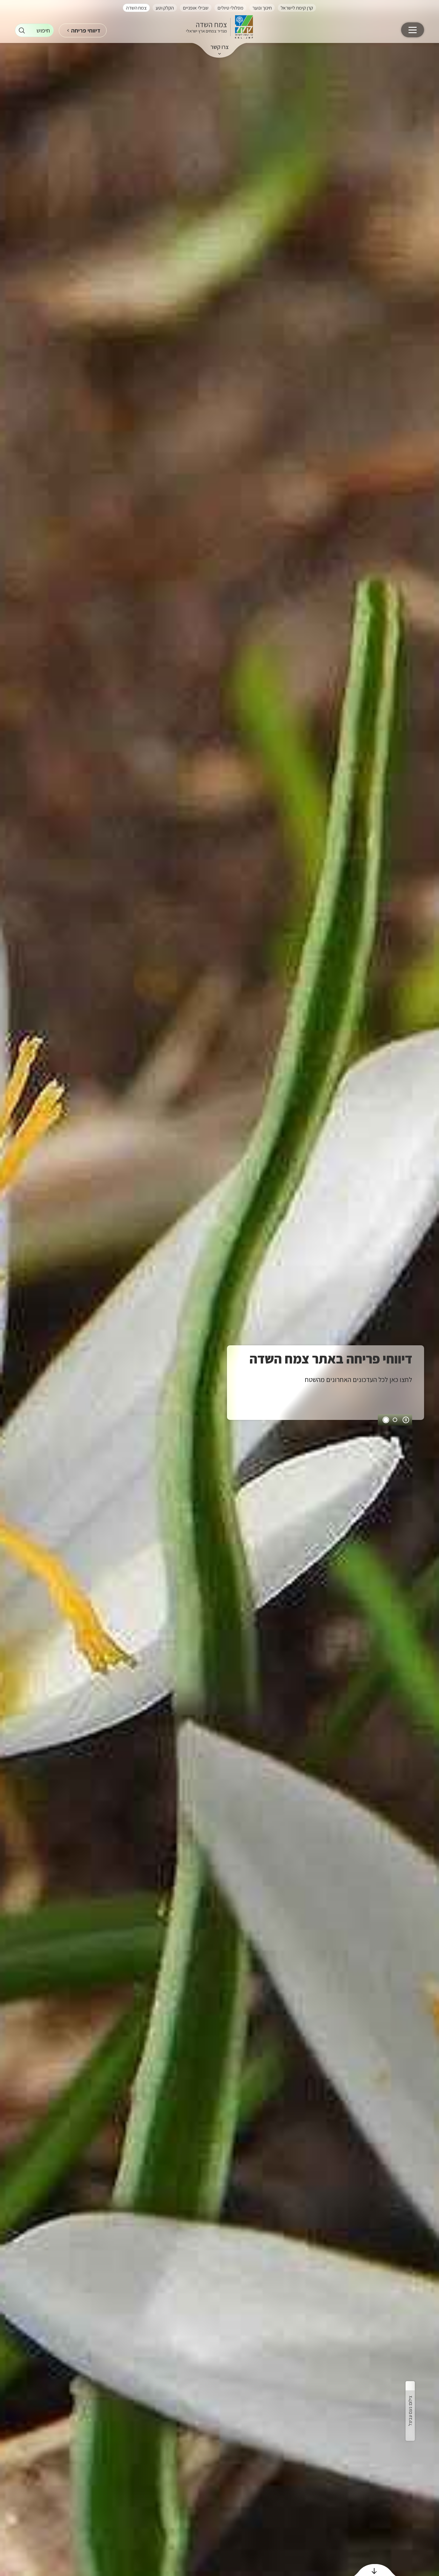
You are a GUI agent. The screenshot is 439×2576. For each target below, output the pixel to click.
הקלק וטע (165, 8)
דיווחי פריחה (86, 30)
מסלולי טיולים (230, 8)
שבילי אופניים (196, 8)
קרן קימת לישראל (297, 8)
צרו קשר (220, 47)
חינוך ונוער (262, 8)
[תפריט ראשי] (413, 30)
